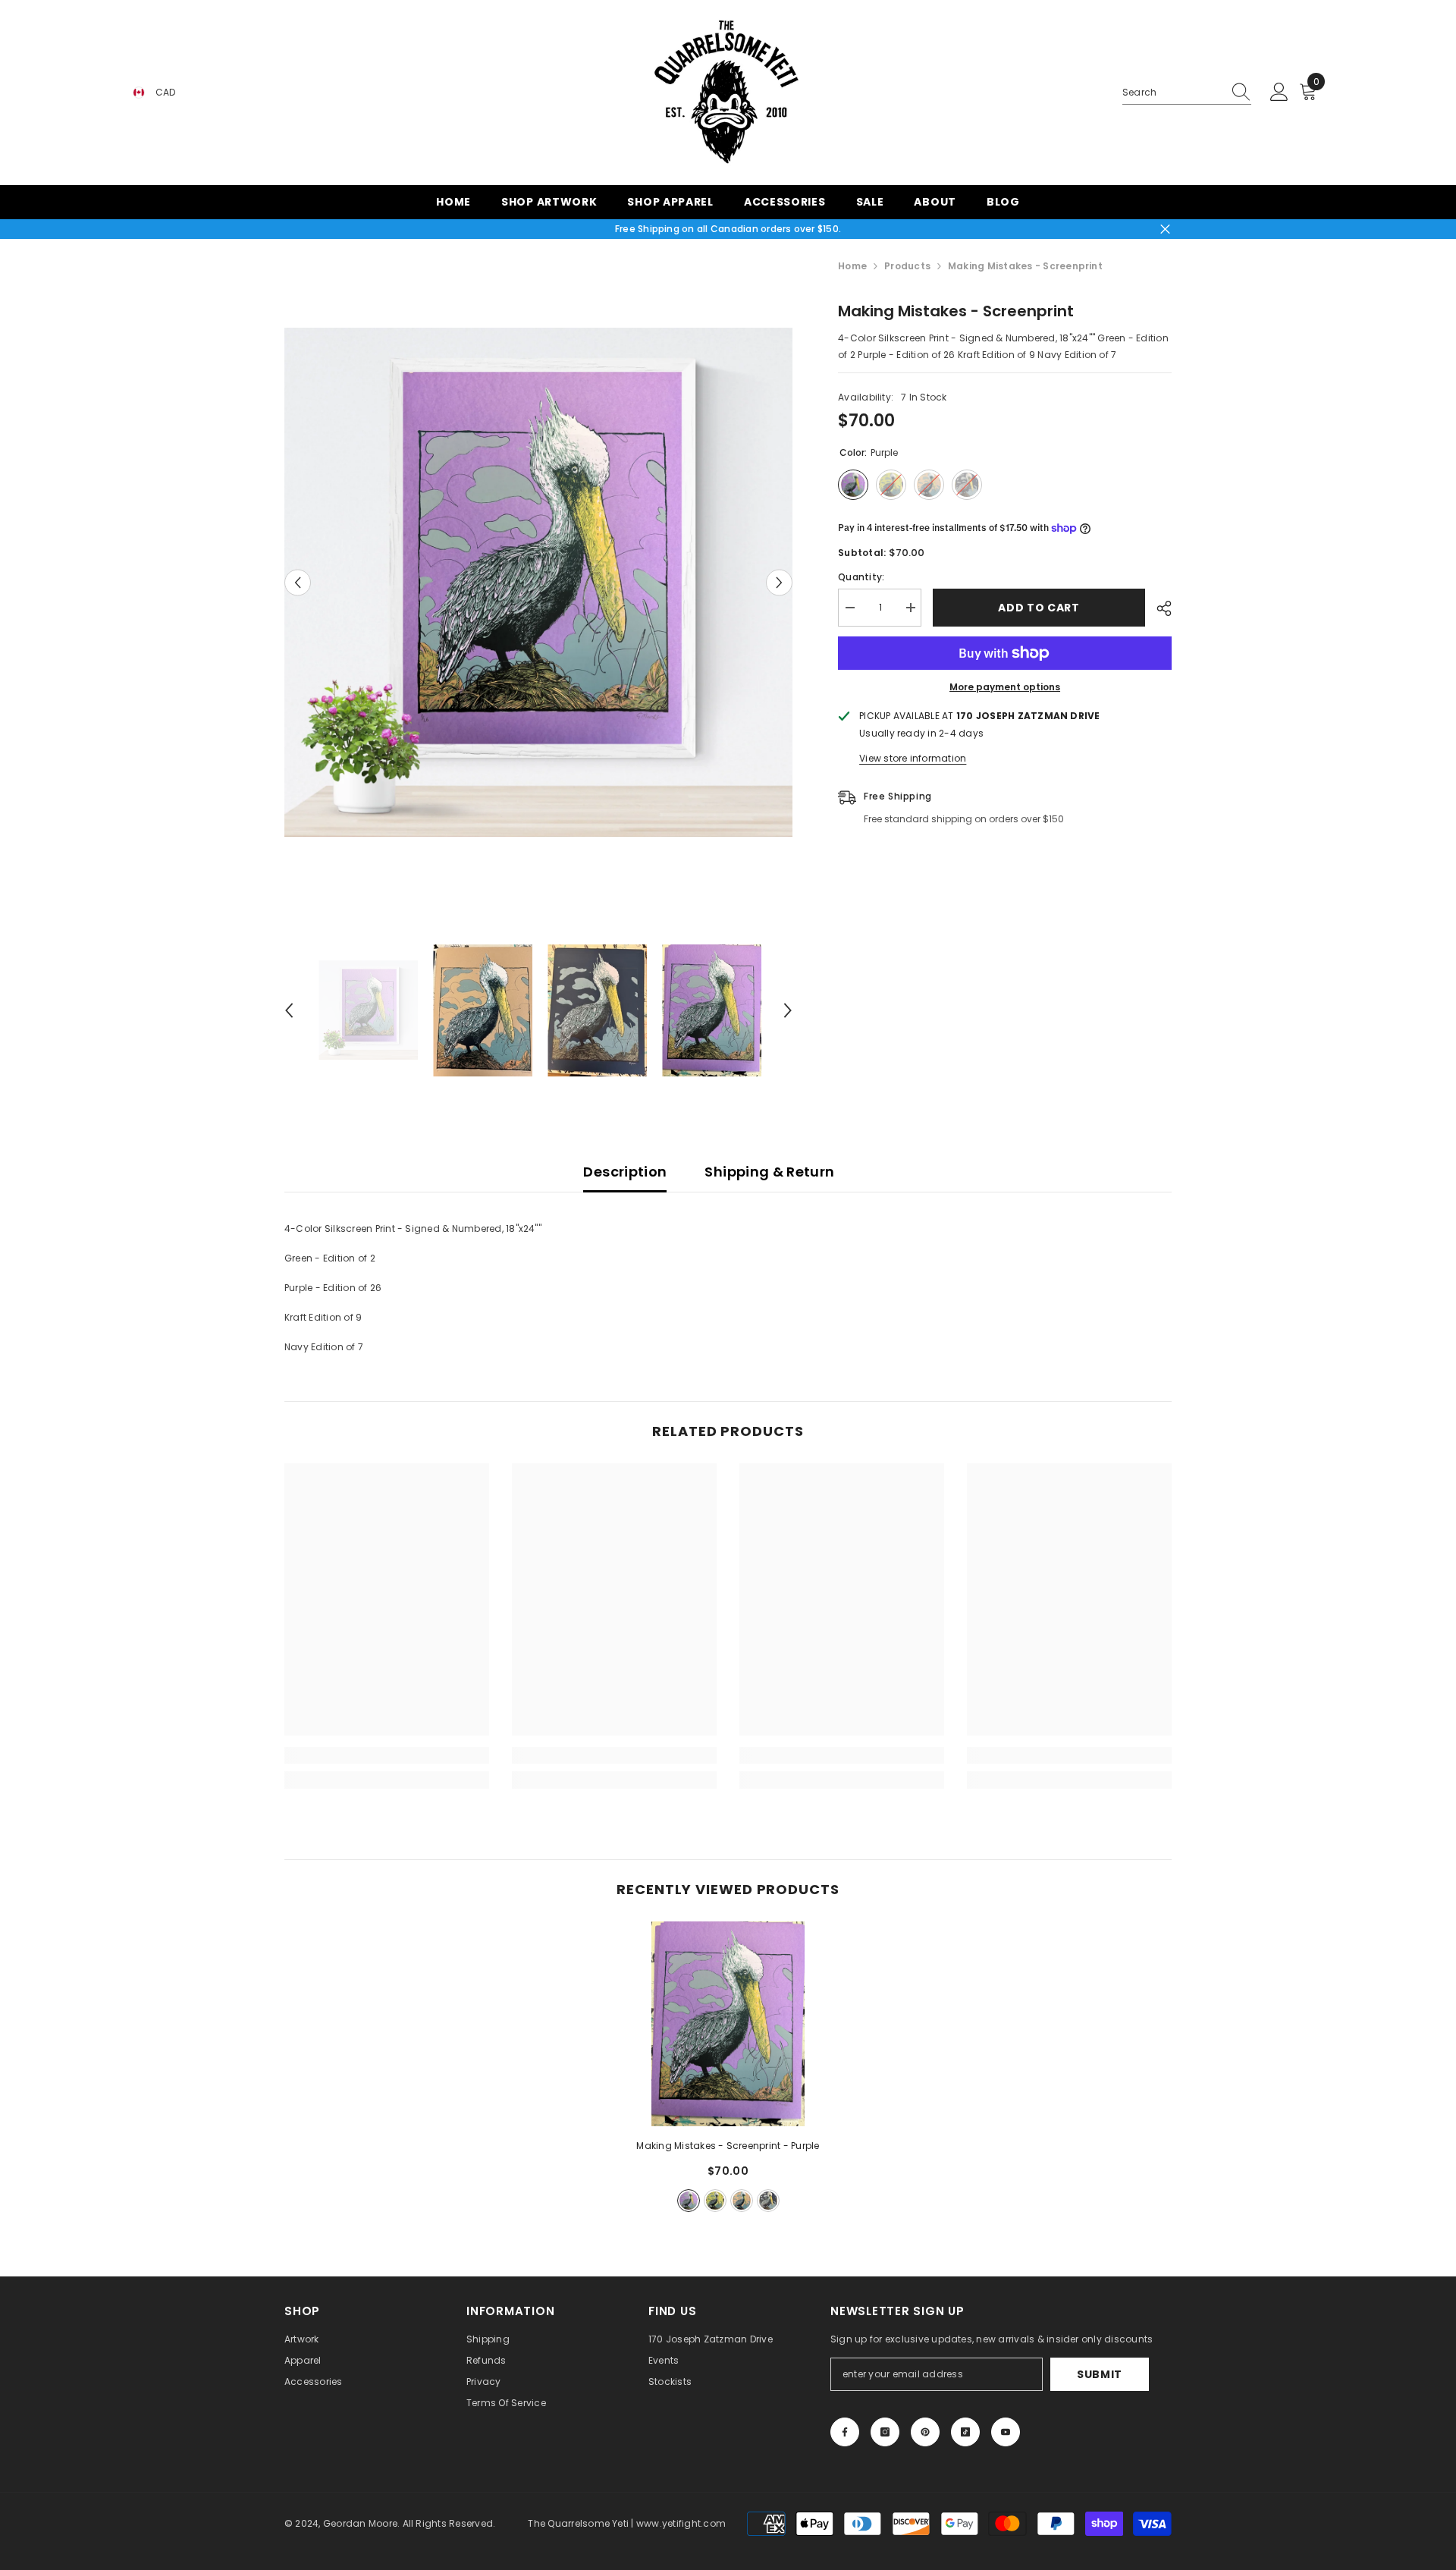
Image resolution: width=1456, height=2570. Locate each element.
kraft (742, 2201)
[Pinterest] (925, 2432)
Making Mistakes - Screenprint (728, 2146)
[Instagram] (885, 2432)
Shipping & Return (769, 1172)
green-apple (715, 2201)
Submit (1100, 2374)
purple (689, 2201)
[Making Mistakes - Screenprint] (728, 2024)
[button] (298, 582)
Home (852, 266)
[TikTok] (965, 2432)
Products (907, 266)
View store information (913, 758)
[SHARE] (1158, 608)
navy (768, 2201)
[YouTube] (1006, 2432)
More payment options (1005, 687)
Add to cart (1041, 608)
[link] (387, 1755)
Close (1165, 229)
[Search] (1187, 93)
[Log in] (1279, 93)
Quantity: (861, 577)
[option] (539, 582)
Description (625, 1172)
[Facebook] (845, 2432)
